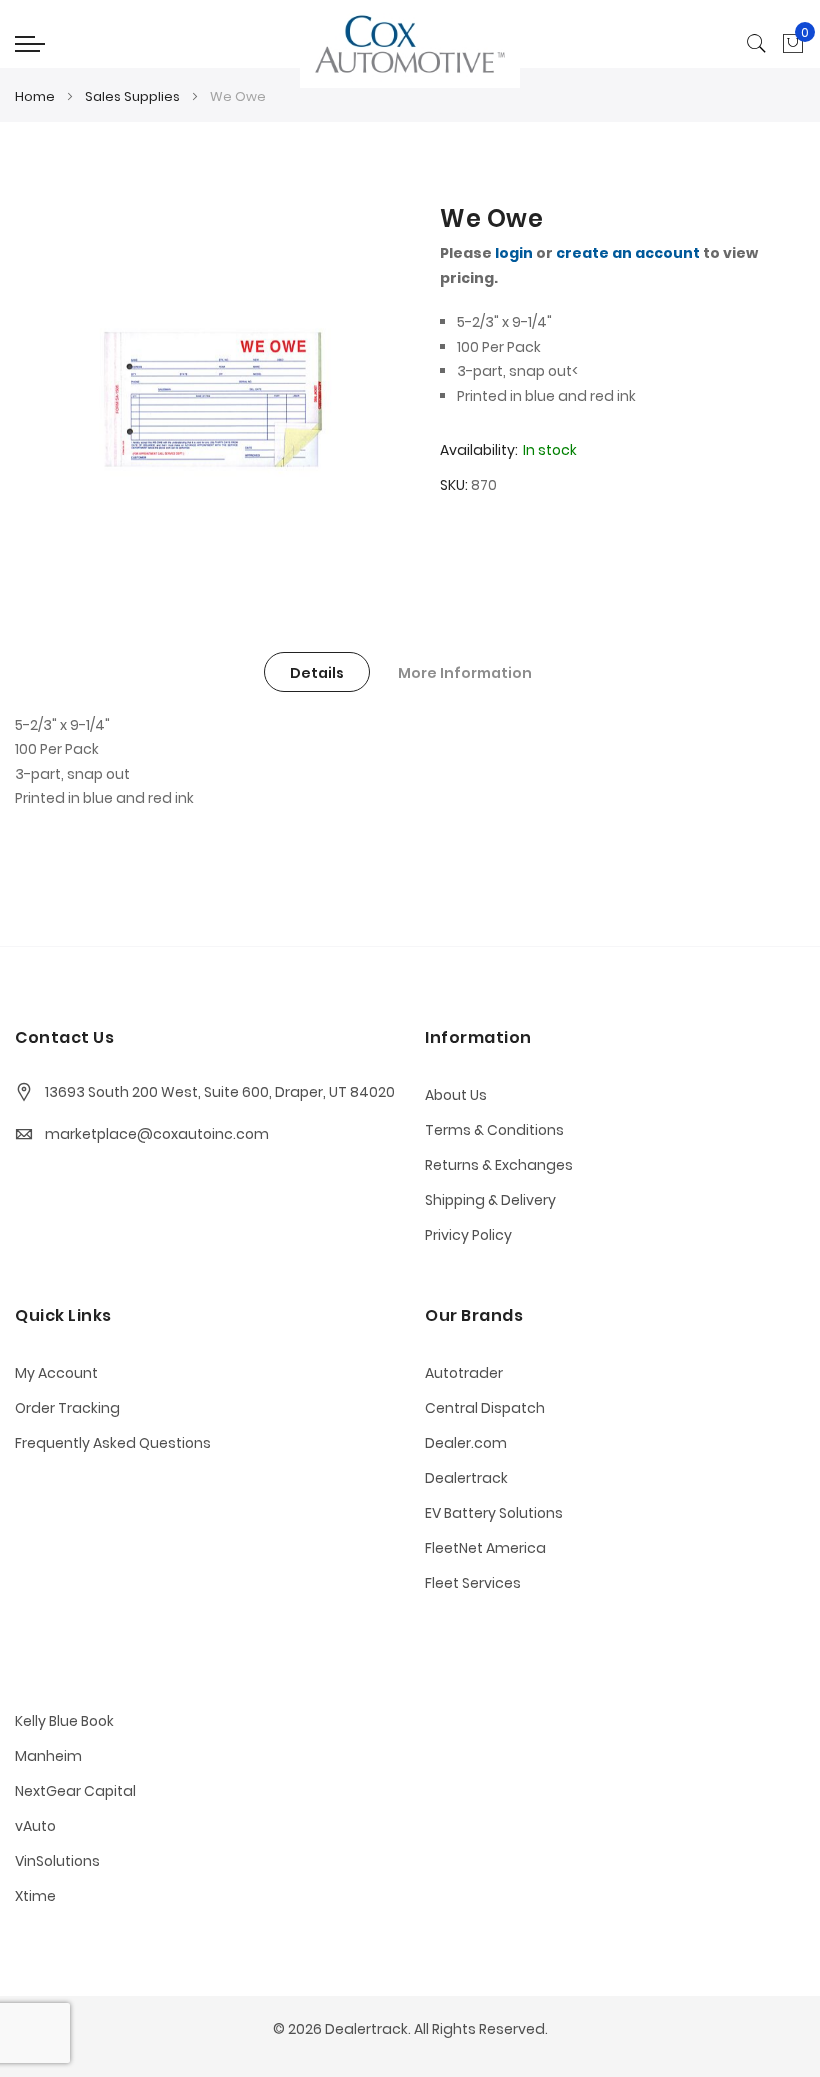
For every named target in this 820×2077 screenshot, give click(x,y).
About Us (456, 1095)
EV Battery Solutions (494, 1513)
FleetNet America (485, 1548)
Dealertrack (466, 1478)
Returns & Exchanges (499, 1165)
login (514, 253)
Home (35, 96)
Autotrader (464, 1373)
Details (317, 673)
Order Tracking (67, 1408)
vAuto (35, 1826)
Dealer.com (466, 1443)
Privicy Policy (468, 1235)
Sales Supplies (132, 96)
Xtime (35, 1896)
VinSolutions (57, 1861)
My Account (56, 1373)
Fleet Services (473, 1583)
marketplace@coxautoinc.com (157, 1134)
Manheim (48, 1756)
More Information (465, 673)
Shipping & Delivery (490, 1200)
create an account (628, 253)
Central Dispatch (485, 1408)
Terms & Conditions (494, 1130)
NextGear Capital (75, 1791)
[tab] (317, 672)
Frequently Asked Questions (113, 1443)
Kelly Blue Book (64, 1721)
